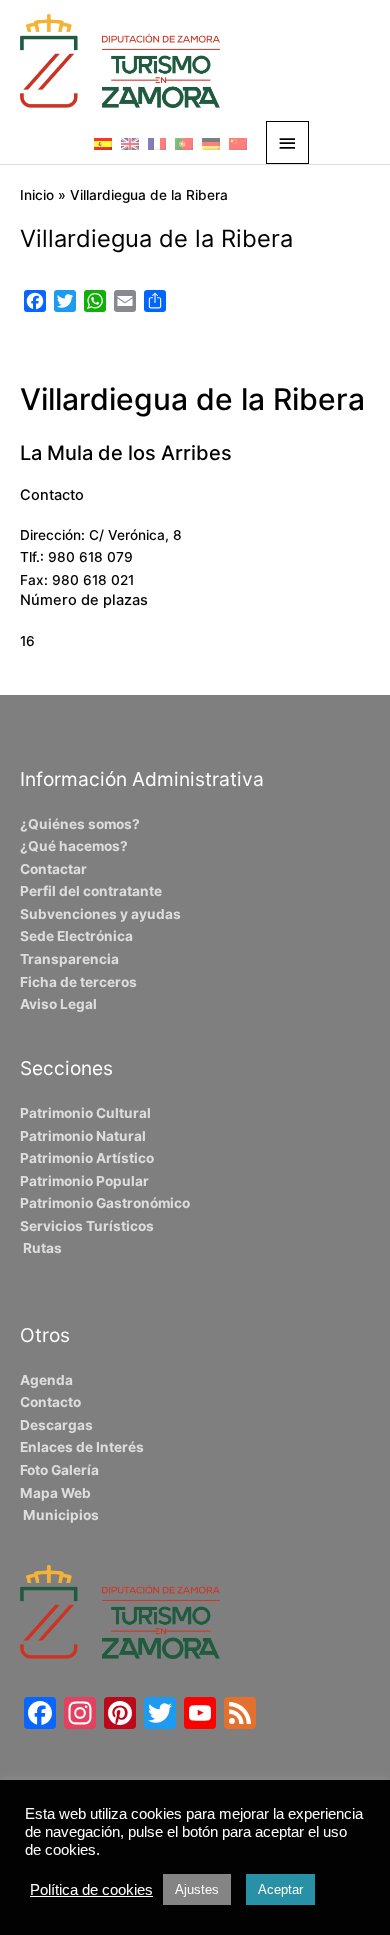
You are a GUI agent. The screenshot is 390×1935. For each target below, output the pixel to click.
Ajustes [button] (197, 1889)
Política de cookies (91, 1890)
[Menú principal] (288, 142)
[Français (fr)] (157, 143)
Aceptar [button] (280, 1889)
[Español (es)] (103, 143)
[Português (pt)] (184, 143)
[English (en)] (130, 143)
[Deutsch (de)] (211, 143)
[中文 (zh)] (238, 143)
